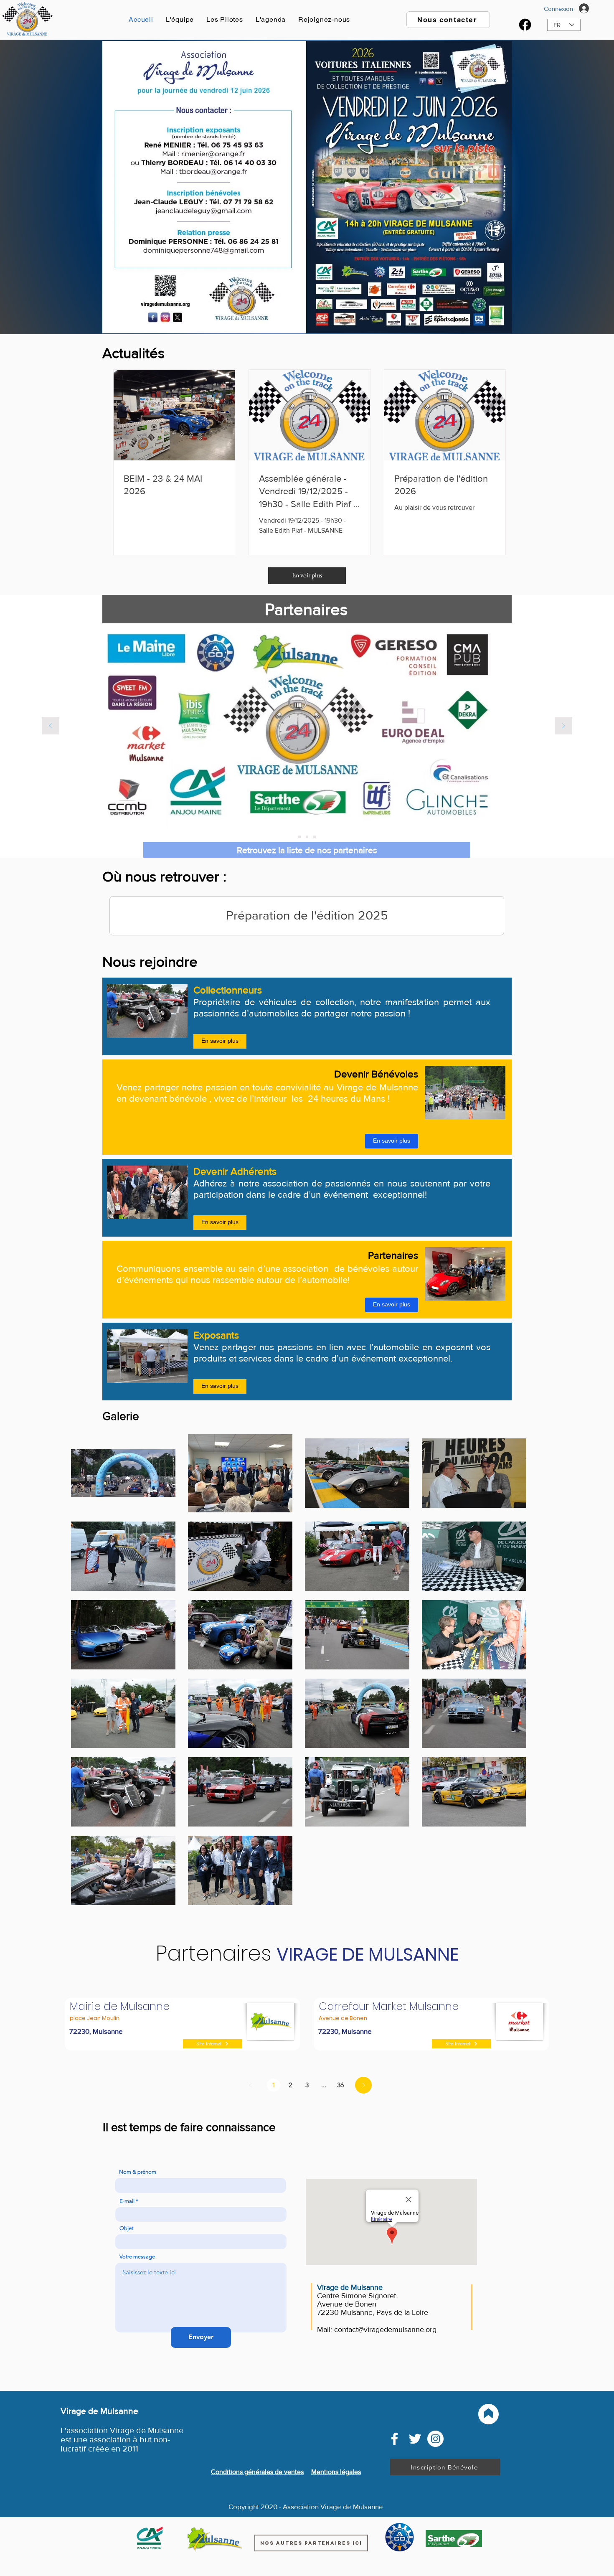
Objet (126, 2228)
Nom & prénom (138, 2172)
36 (340, 2085)
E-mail (127, 2201)
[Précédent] (51, 726)
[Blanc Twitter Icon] (415, 2439)
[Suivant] (563, 726)
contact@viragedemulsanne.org (385, 2330)
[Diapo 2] (315, 837)
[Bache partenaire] (307, 837)
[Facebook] (525, 25)
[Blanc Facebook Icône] (395, 2439)
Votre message (137, 2257)
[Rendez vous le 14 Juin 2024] (299, 837)
